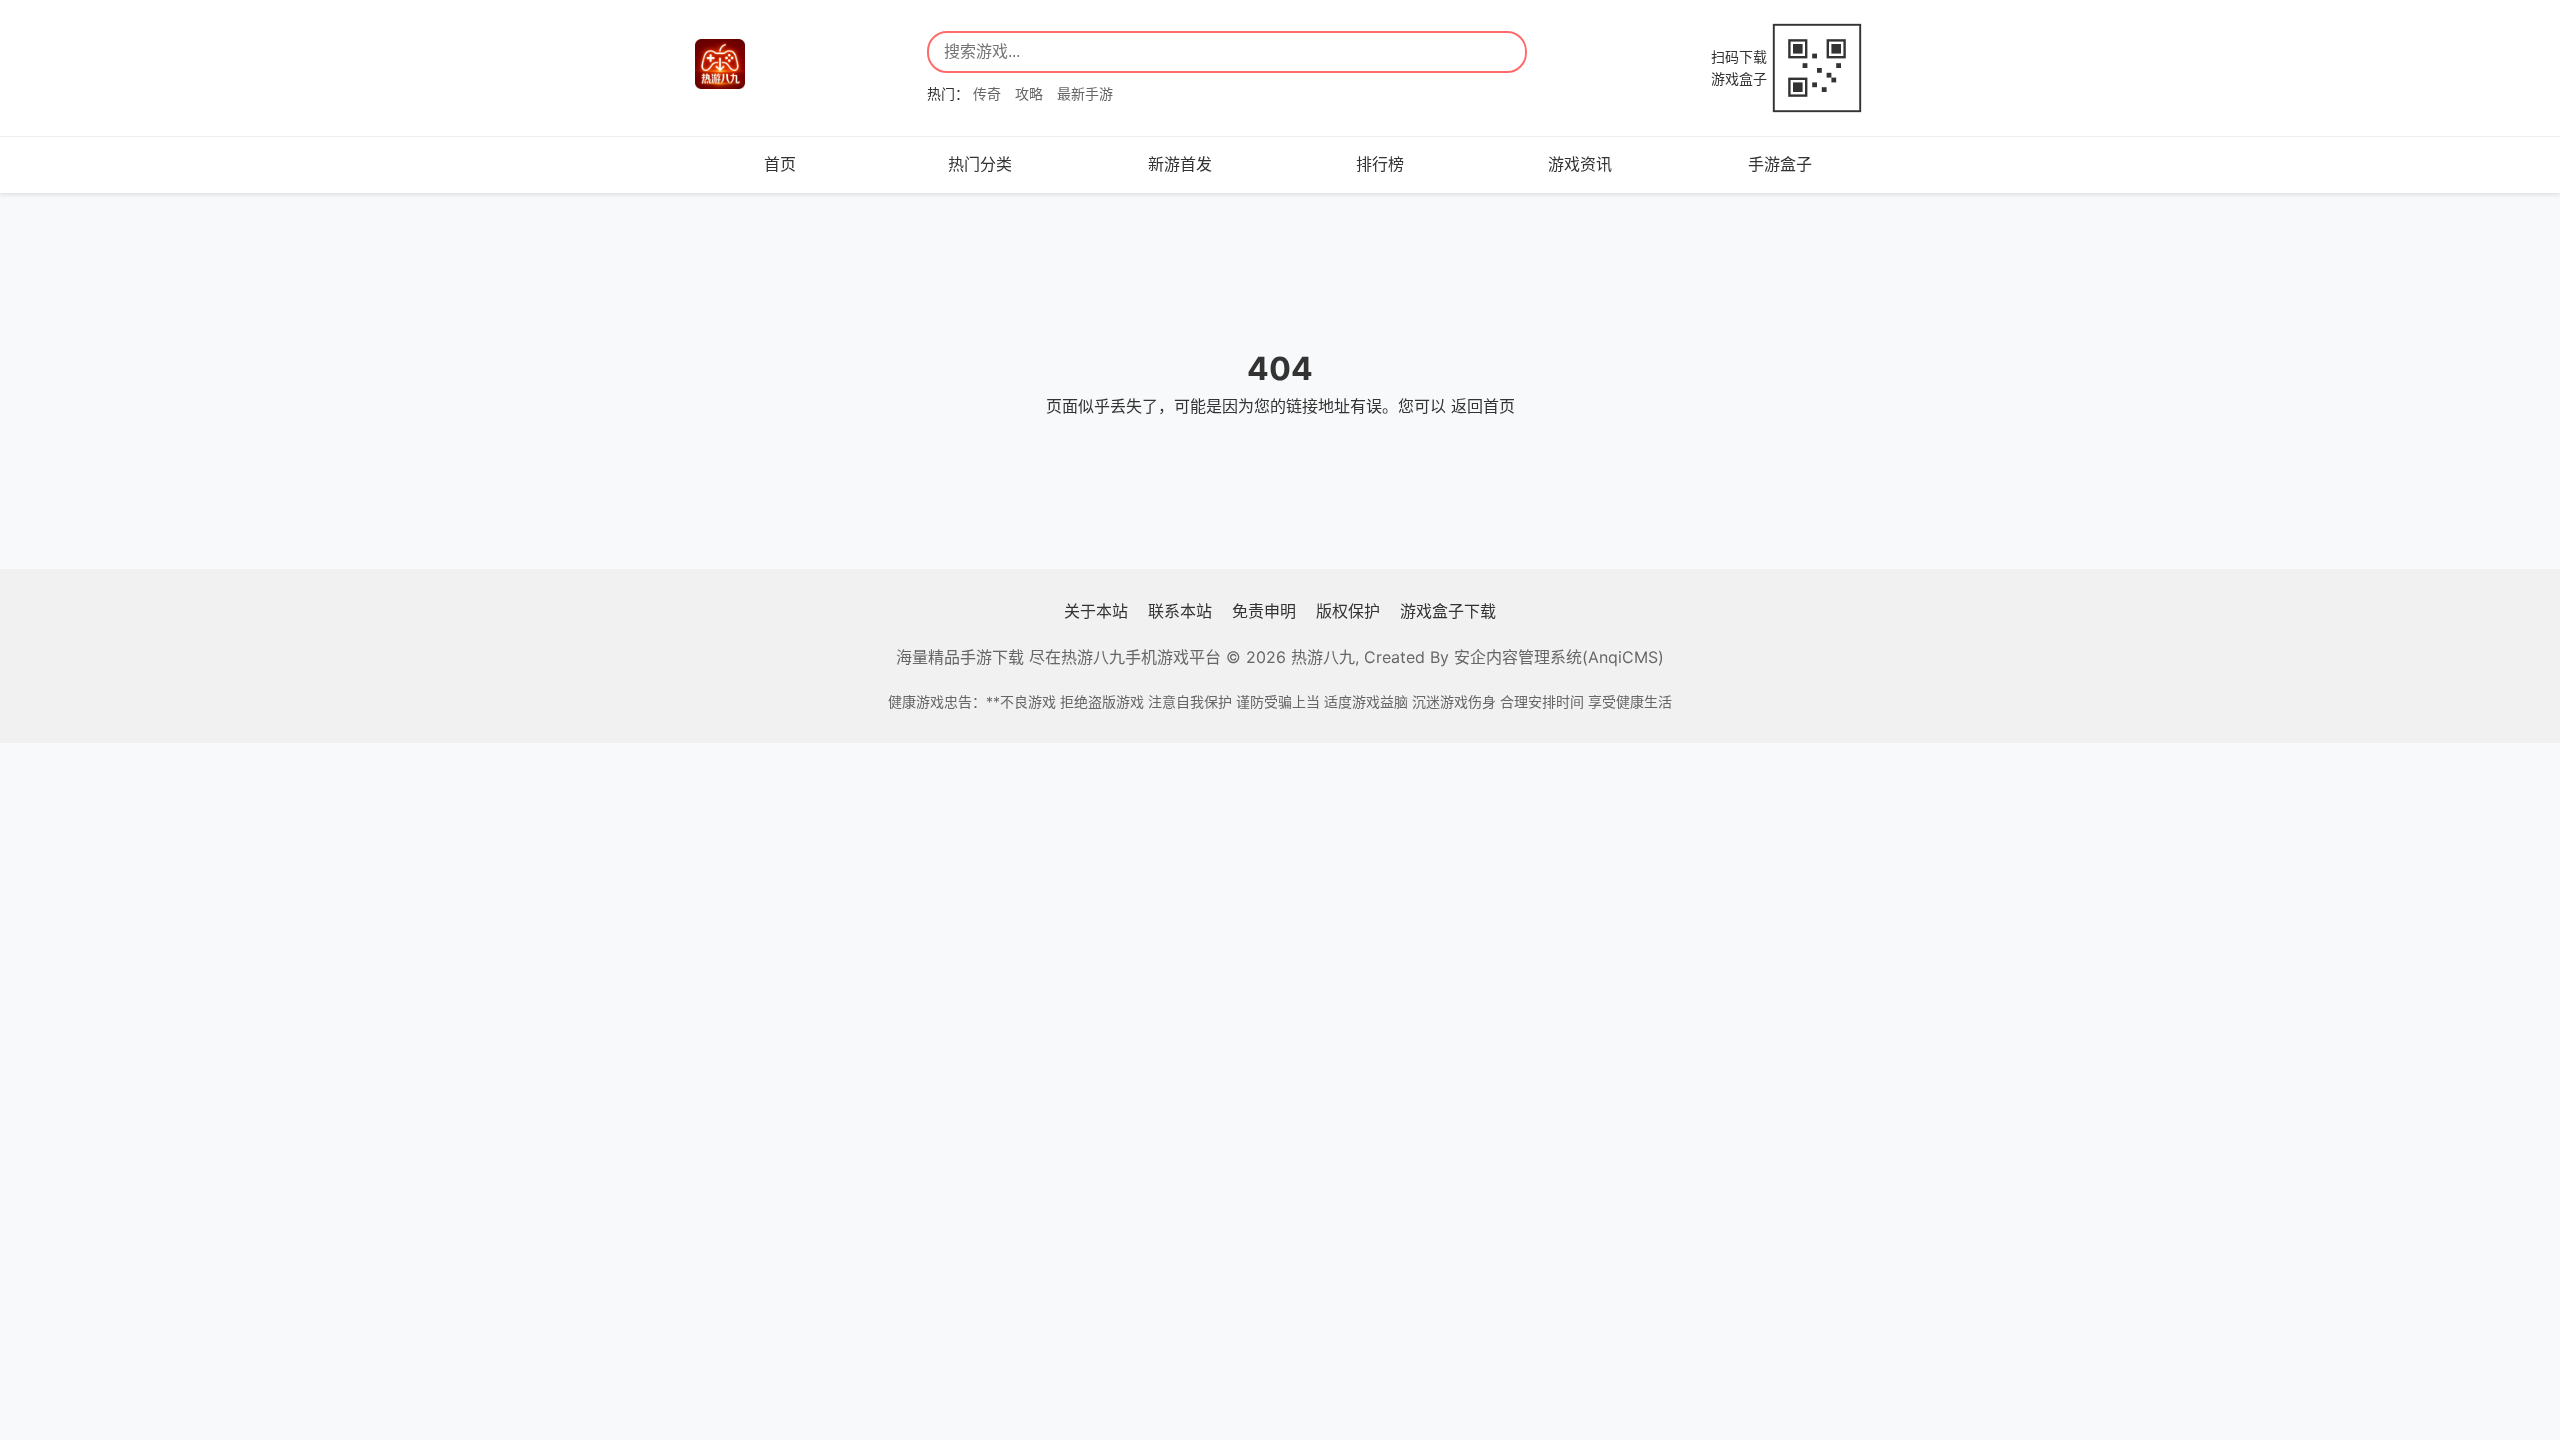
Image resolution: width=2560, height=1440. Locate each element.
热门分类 (980, 164)
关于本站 (1096, 611)
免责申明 (1264, 611)
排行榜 (1380, 164)
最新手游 (1085, 93)
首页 (780, 164)
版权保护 (1348, 611)
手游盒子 (1780, 164)
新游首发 (1180, 164)
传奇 (987, 93)
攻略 (1029, 93)
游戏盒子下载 (1448, 611)
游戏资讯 (1580, 164)
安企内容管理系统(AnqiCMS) (1559, 657)
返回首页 (1483, 406)
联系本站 (1180, 611)
